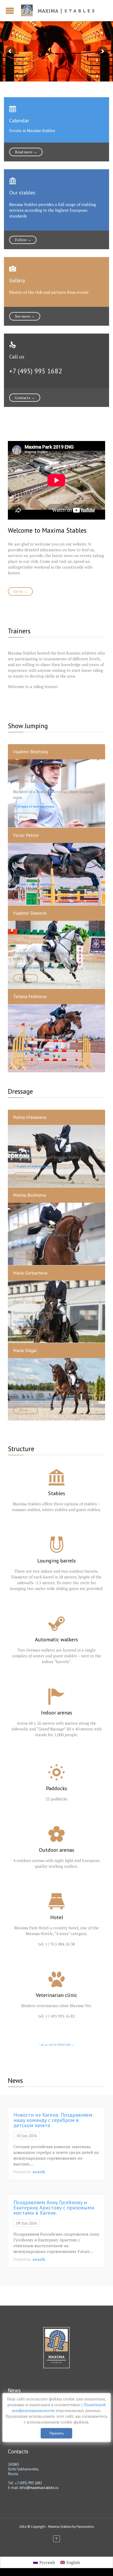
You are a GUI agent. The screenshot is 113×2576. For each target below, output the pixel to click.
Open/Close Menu (11, 11)
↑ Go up (43, 2045)
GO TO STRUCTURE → (62, 2045)
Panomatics (85, 2527)
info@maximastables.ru (39, 2488)
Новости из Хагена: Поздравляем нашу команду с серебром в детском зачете (53, 2120)
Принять (57, 2433)
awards (39, 2172)
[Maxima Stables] (60, 10)
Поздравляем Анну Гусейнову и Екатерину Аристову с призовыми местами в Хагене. (54, 2208)
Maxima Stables (60, 2527)
